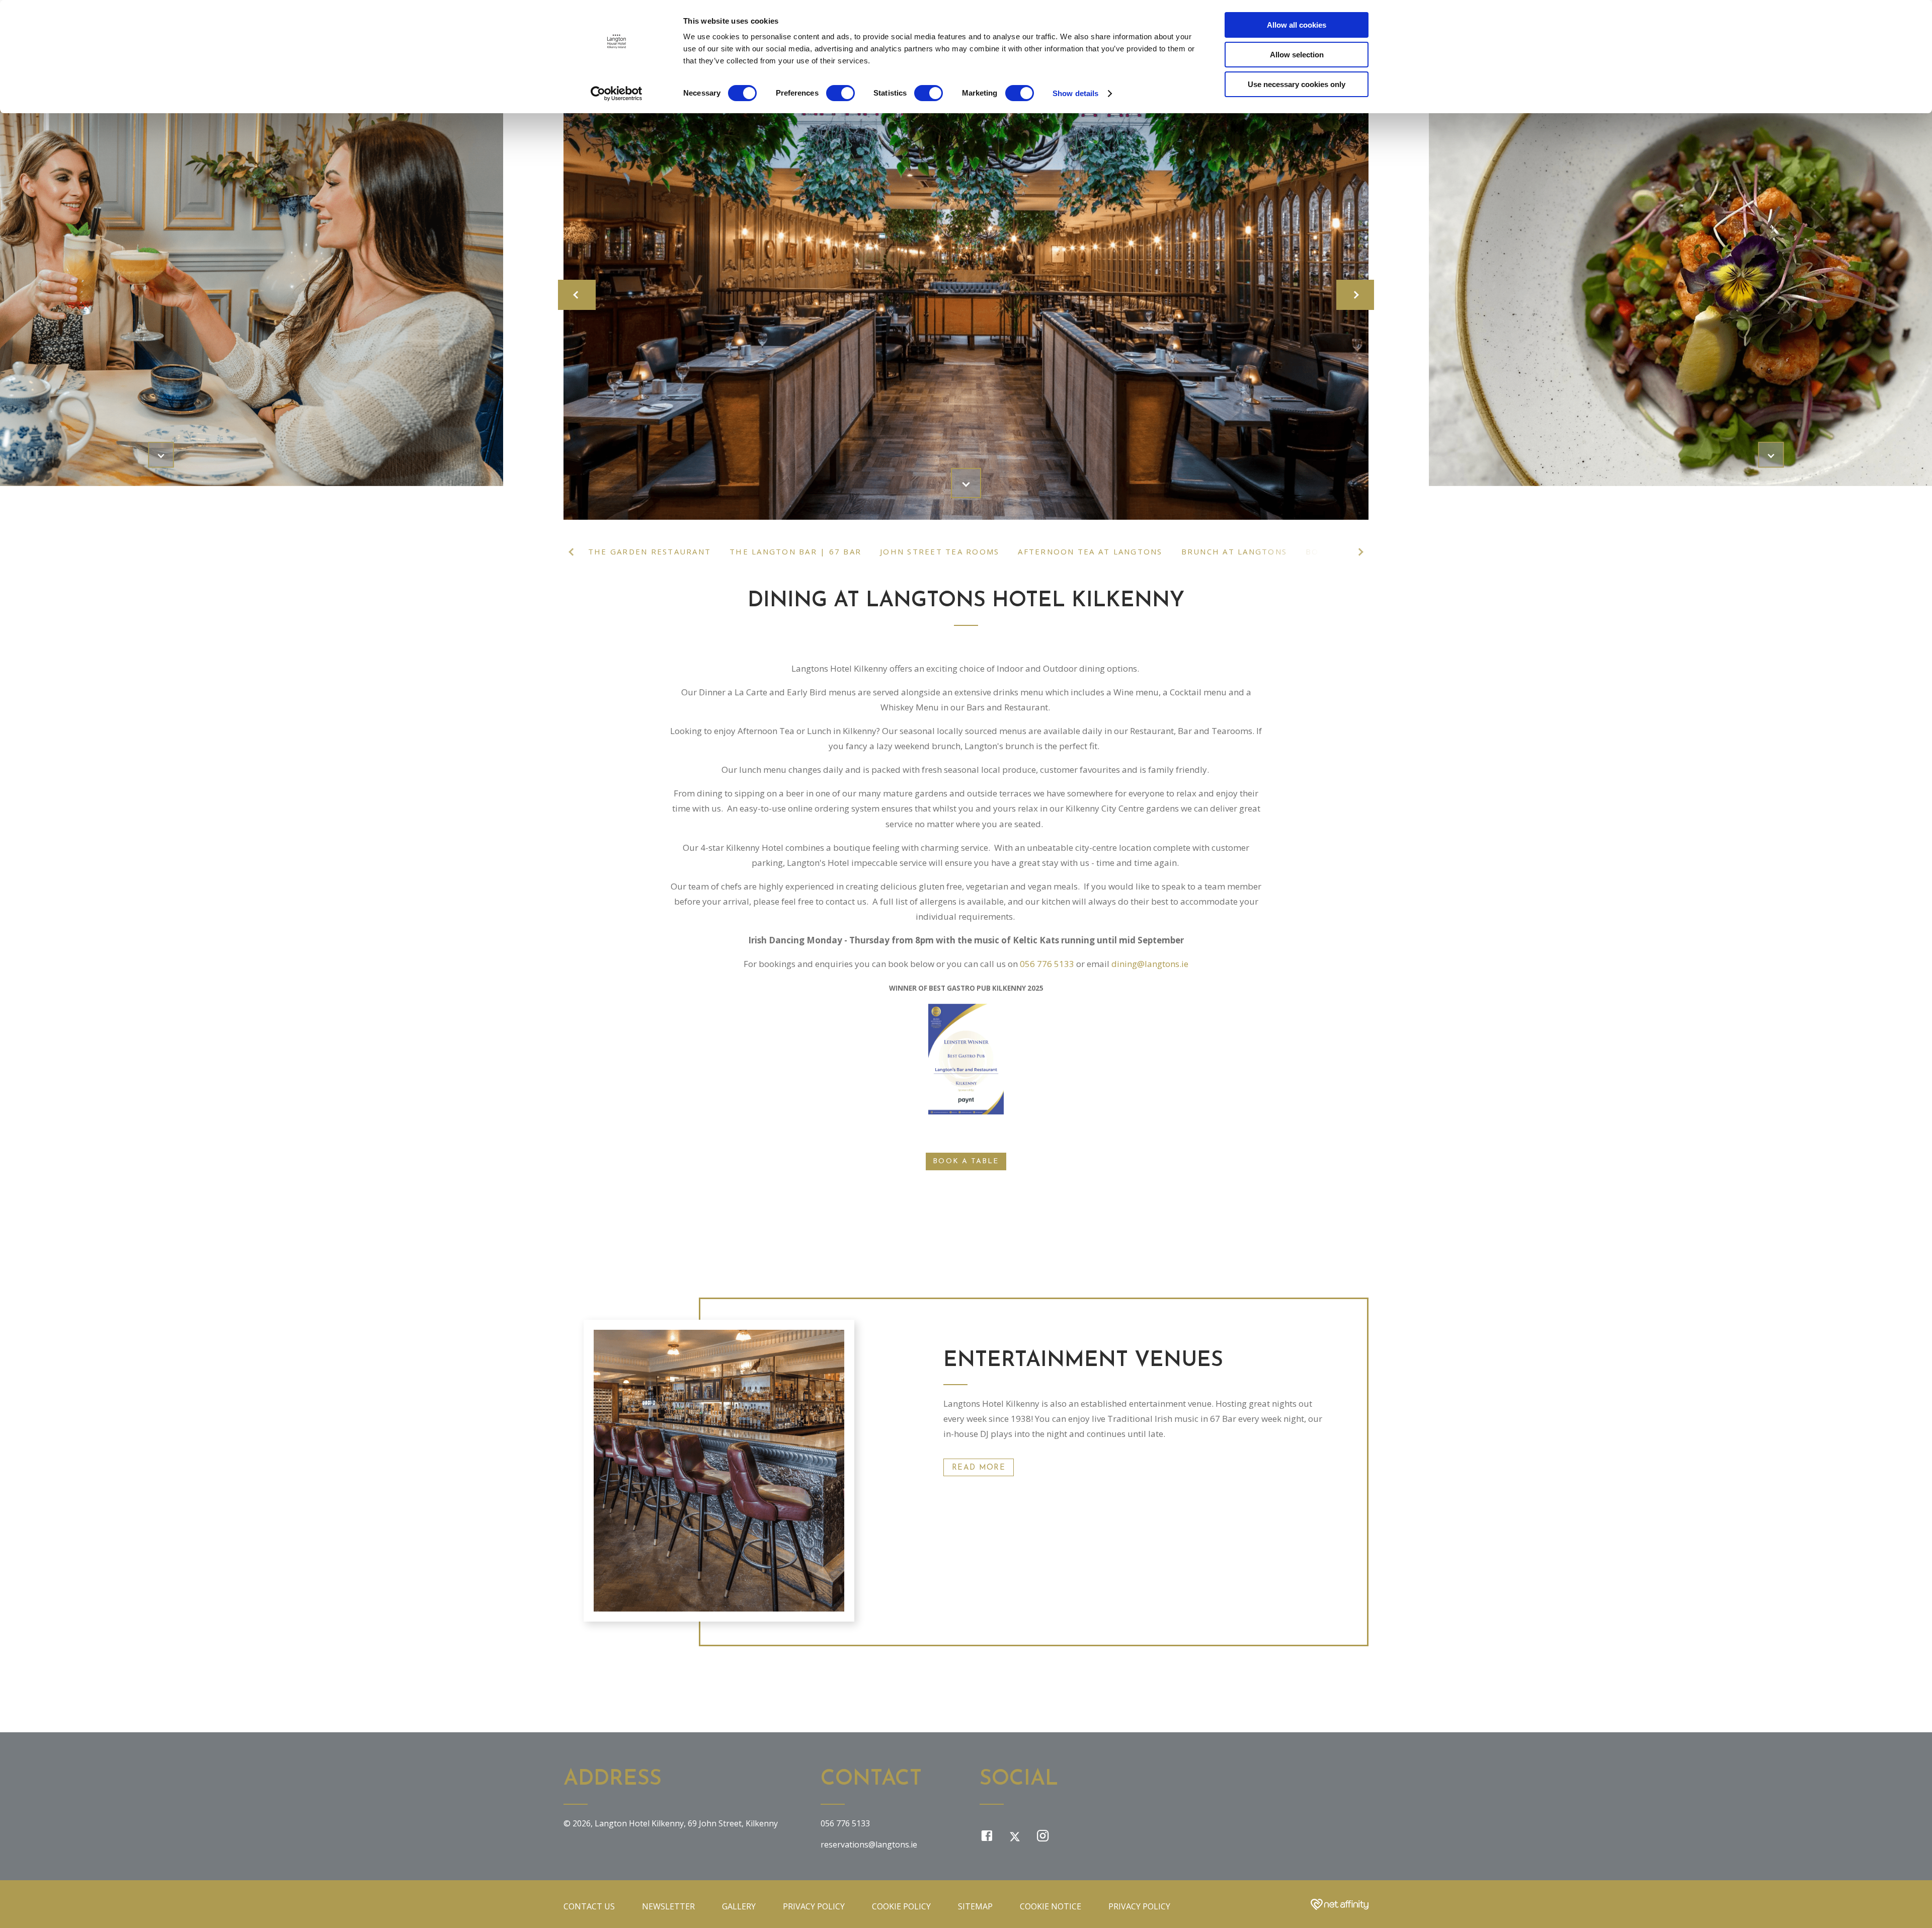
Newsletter (668, 1906)
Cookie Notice (1051, 1906)
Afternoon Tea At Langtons (1090, 551)
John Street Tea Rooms (940, 551)
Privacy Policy (814, 1906)
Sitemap (975, 1906)
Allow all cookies (1297, 25)
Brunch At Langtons (1234, 551)
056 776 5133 (1047, 964)
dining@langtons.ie (1150, 964)
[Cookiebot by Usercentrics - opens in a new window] (617, 94)
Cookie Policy (901, 1906)
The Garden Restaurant (650, 551)
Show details (1075, 93)
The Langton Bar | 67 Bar (795, 551)
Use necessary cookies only (1297, 84)
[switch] (840, 93)
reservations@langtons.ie (869, 1844)
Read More (979, 1468)
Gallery (739, 1906)
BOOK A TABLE (966, 1161)
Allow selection (1297, 55)
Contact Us (589, 1906)
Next (1359, 552)
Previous (573, 552)
